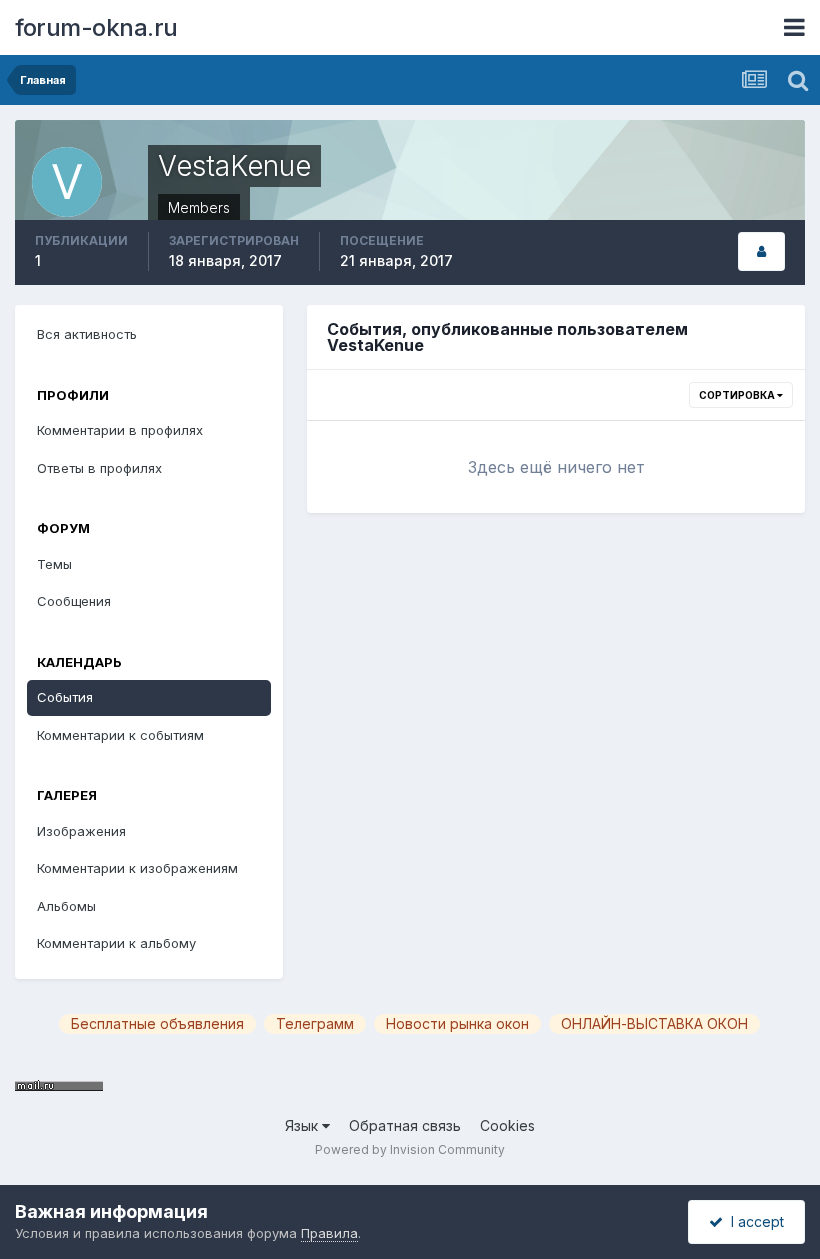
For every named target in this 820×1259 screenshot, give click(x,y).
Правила (329, 1233)
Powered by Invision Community (410, 1149)
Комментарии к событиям (120, 735)
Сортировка (738, 395)
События (65, 697)
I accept (753, 1221)
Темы (54, 564)
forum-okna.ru (96, 27)
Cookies (507, 1125)
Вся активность (87, 334)
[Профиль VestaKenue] (761, 251)
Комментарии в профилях (120, 430)
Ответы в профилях (99, 468)
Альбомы (66, 906)
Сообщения (74, 601)
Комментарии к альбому (116, 943)
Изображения (81, 831)
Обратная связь (405, 1125)
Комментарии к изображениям (137, 868)
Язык (303, 1125)
